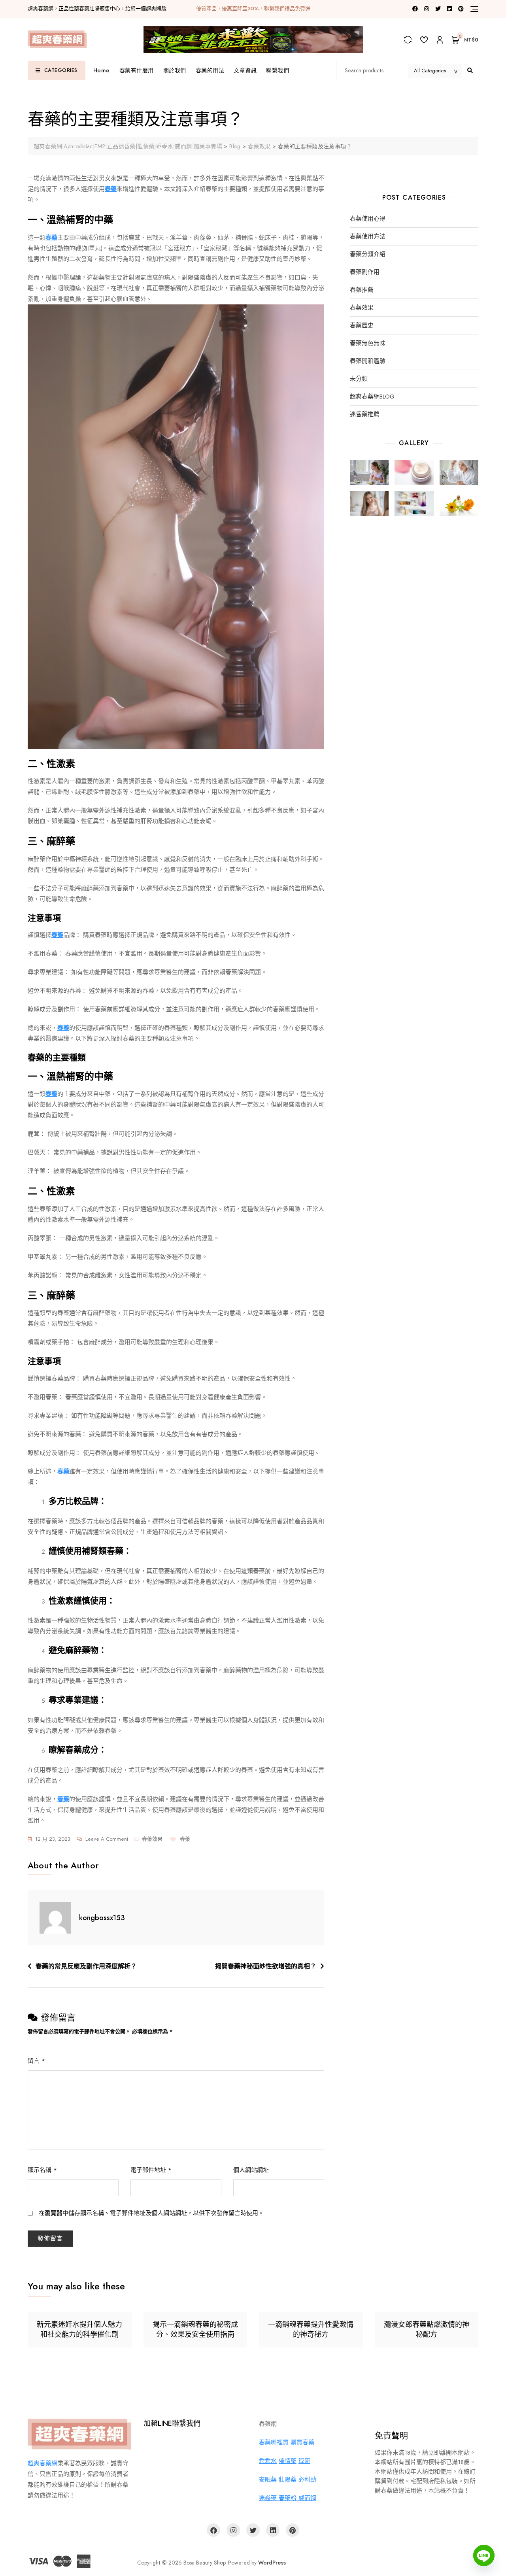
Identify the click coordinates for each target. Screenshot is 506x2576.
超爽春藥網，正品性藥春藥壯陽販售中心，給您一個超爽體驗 (97, 8)
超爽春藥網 (42, 2463)
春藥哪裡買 (274, 2442)
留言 (36, 2061)
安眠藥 (268, 2480)
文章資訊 (245, 70)
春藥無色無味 (368, 343)
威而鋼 (307, 2498)
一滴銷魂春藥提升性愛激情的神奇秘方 (311, 2330)
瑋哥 (304, 2461)
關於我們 (175, 70)
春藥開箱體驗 (368, 361)
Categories (61, 70)
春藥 (185, 1839)
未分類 (359, 379)
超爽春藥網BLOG (372, 397)
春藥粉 (289, 2498)
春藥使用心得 (368, 219)
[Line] (484, 2555)
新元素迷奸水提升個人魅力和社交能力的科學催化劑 (79, 2330)
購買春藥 (302, 2442)
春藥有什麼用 (137, 70)
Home (102, 70)
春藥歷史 (362, 326)
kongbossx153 (102, 1918)
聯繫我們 (278, 70)
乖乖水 (268, 2461)
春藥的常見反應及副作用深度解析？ (86, 1966)
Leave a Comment (107, 1839)
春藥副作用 (365, 272)
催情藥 (288, 2461)
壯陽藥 (288, 2480)
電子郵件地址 (151, 2170)
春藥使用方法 (368, 237)
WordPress (272, 2563)
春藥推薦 (362, 290)
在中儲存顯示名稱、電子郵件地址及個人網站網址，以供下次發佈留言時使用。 (151, 2213)
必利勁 (307, 2480)
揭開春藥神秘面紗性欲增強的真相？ (266, 1966)
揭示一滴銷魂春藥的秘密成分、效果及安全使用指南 (195, 2330)
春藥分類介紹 (368, 254)
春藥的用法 (210, 70)
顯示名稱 (42, 2170)
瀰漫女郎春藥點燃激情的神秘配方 (427, 2330)
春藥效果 (152, 1839)
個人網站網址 (251, 2170)
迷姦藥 (269, 2498)
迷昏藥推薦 (365, 415)
